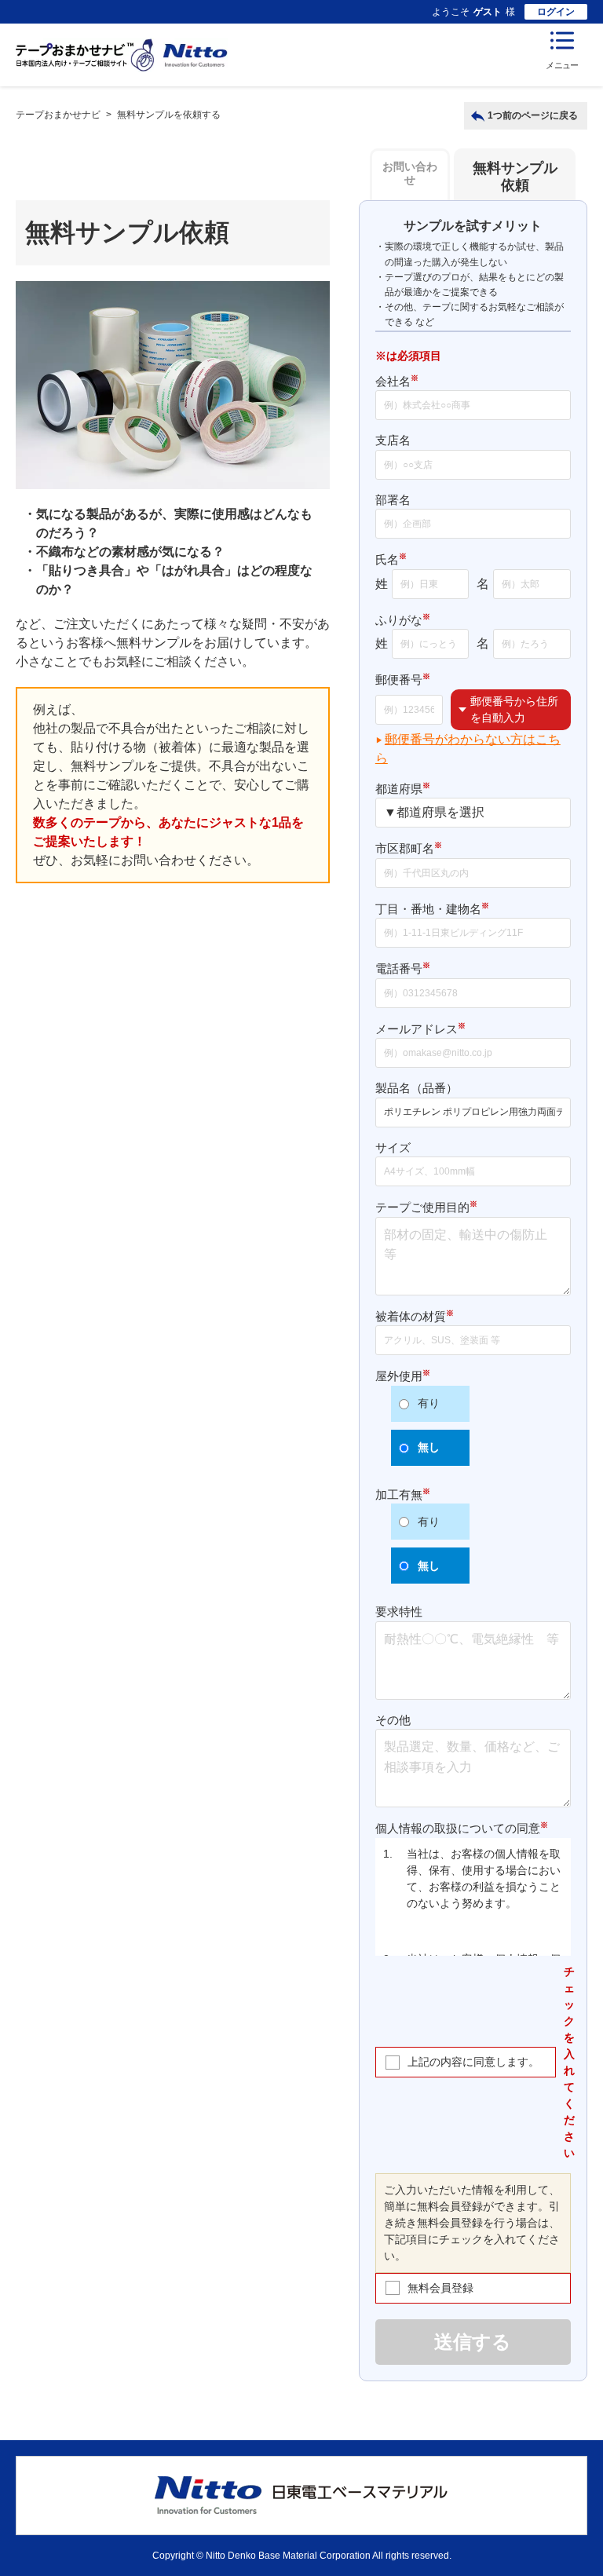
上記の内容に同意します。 (473, 2062)
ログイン (556, 12)
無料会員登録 (440, 2288)
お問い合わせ (410, 173)
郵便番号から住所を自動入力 (514, 709)
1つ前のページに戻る (533, 115)
